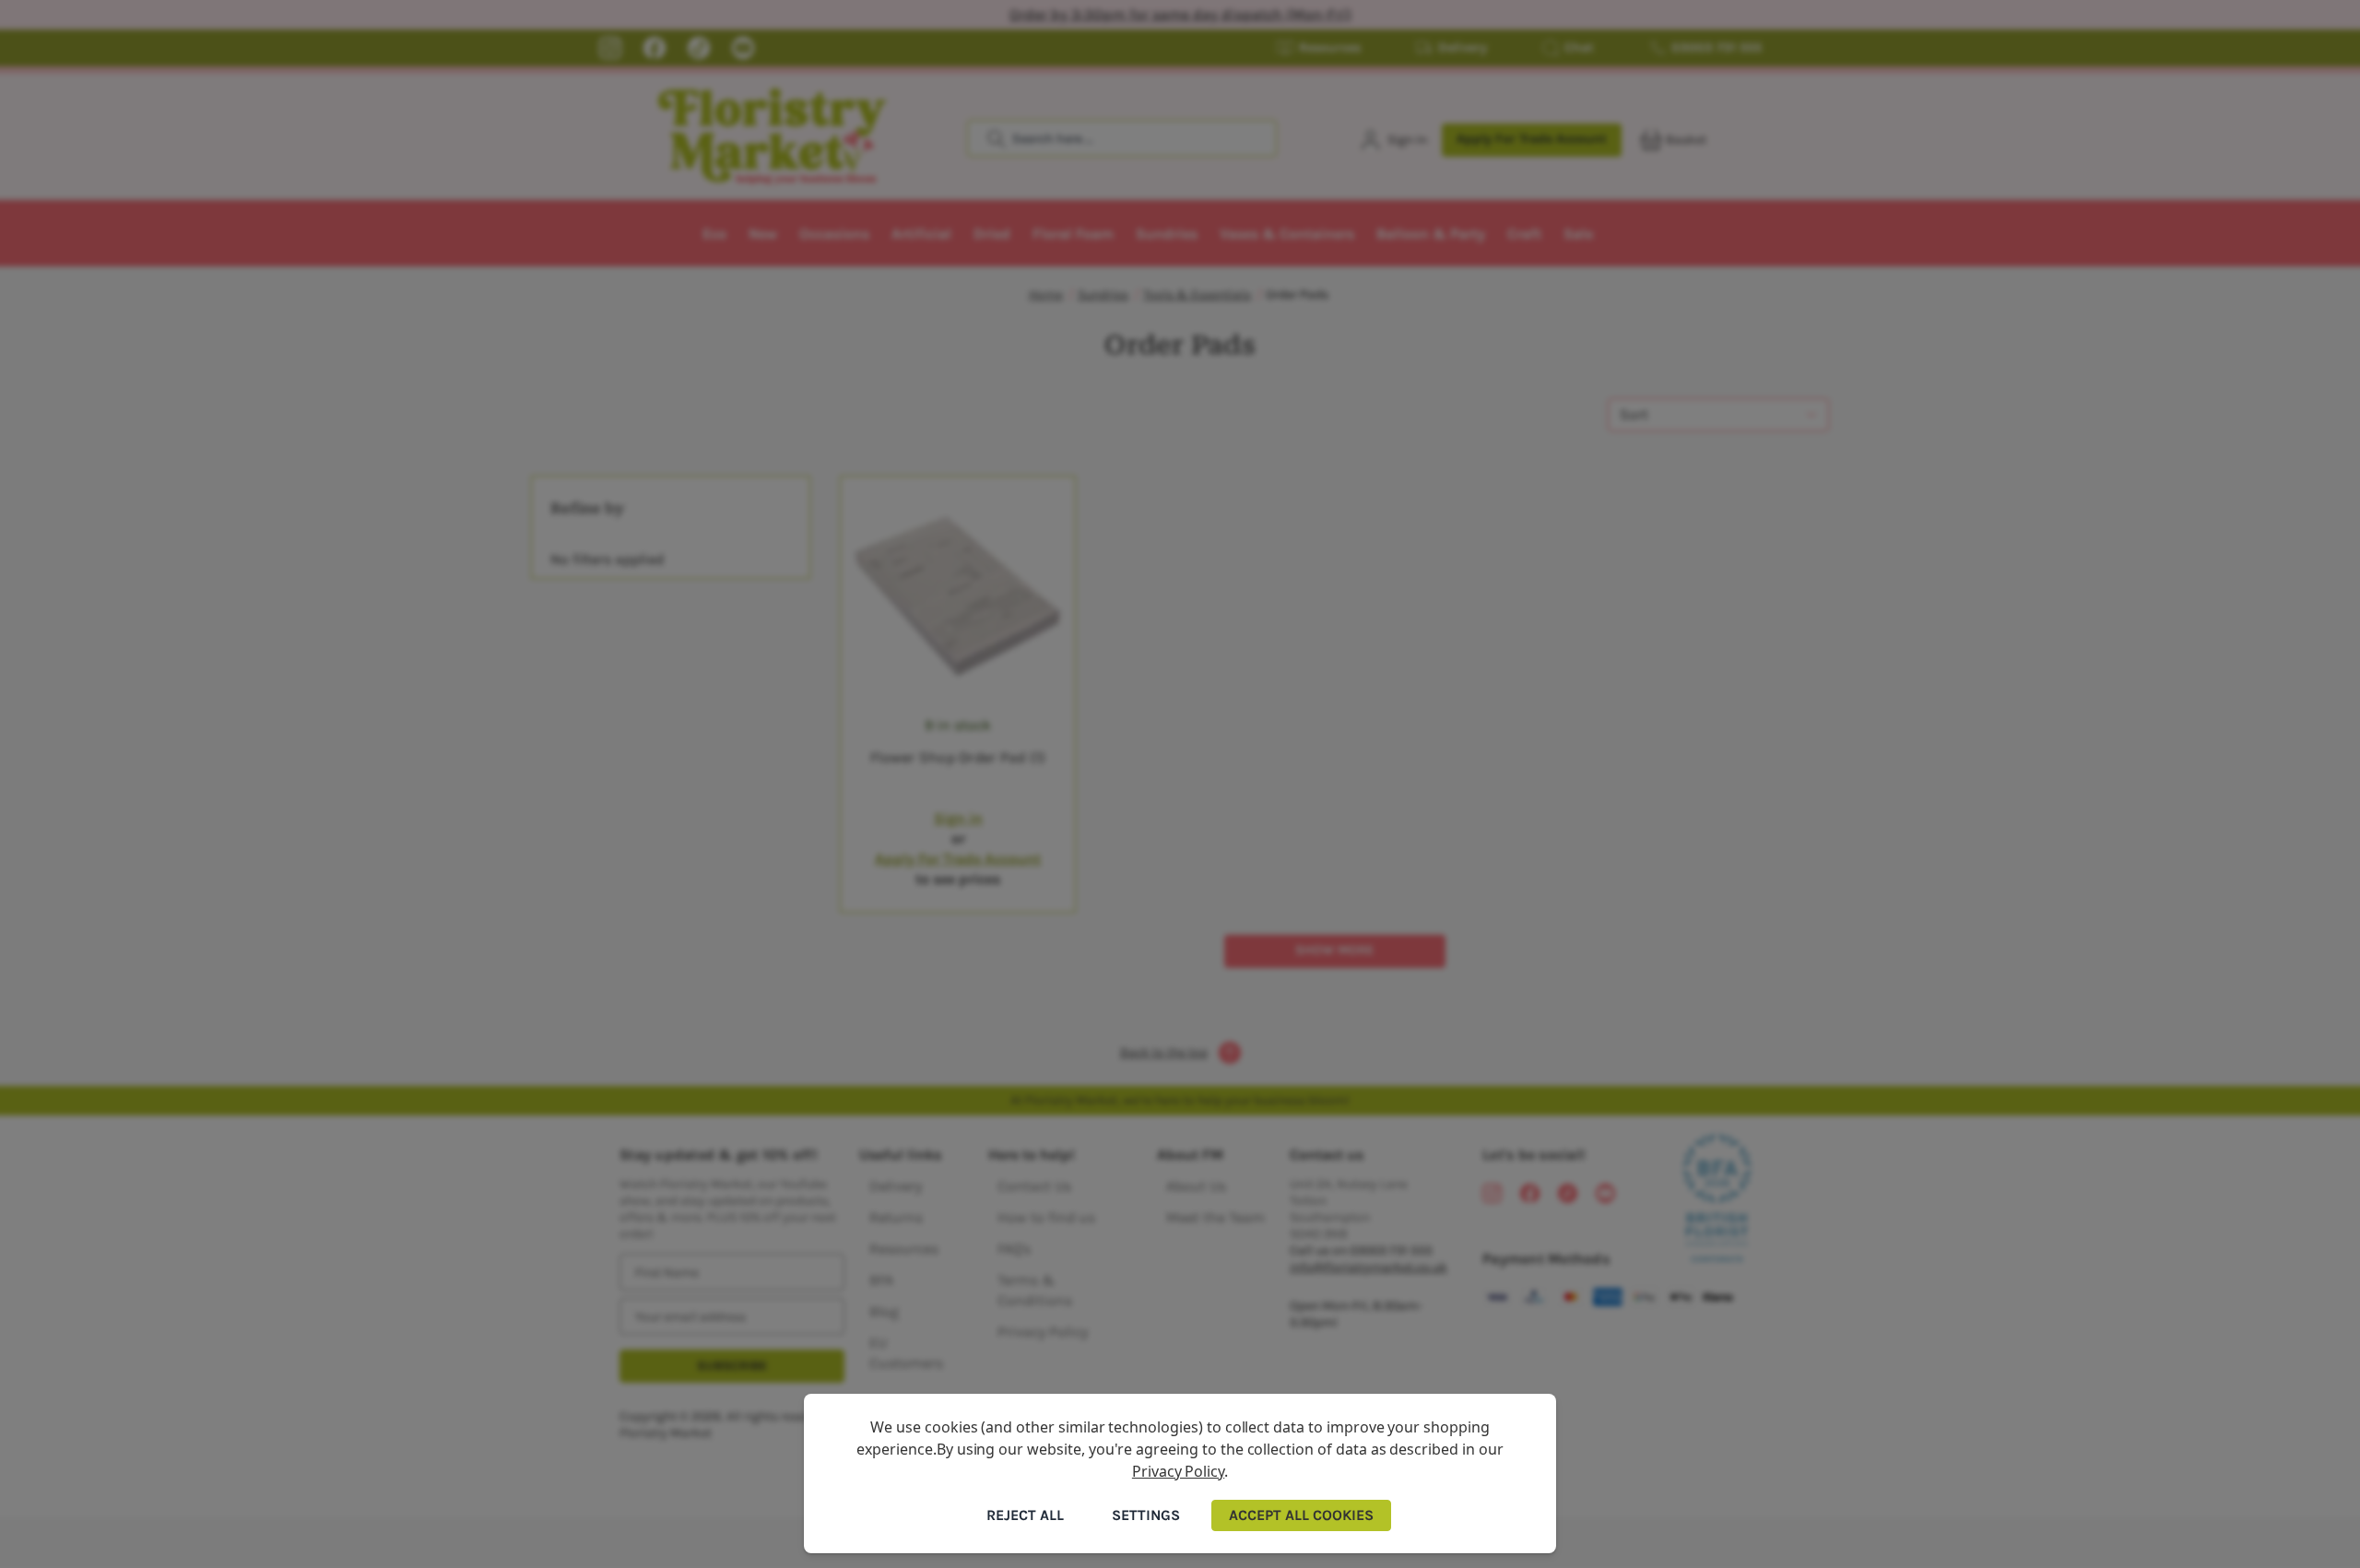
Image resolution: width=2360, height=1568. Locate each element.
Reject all (1025, 1515)
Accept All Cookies (1301, 1515)
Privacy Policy (1178, 1471)
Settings (1146, 1515)
